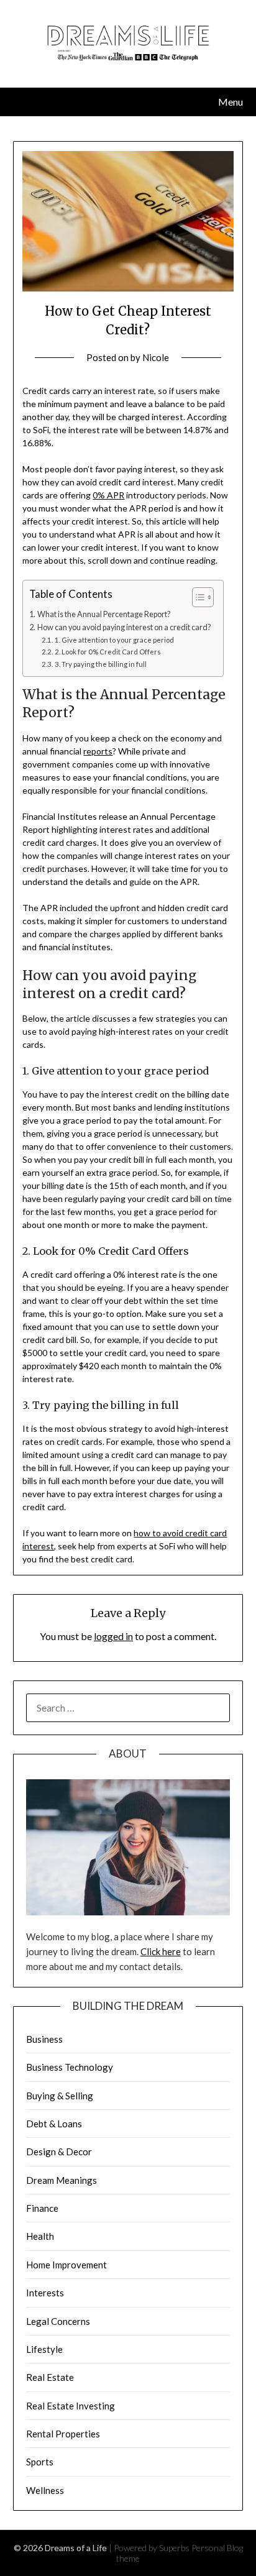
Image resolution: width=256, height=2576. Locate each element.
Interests (45, 2293)
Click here (161, 1951)
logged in (113, 1636)
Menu (231, 102)
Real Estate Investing (71, 2406)
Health (40, 2236)
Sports (40, 2462)
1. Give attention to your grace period (114, 640)
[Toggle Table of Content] (197, 597)
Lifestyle (44, 2349)
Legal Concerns (58, 2321)
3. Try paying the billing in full (100, 664)
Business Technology (70, 2067)
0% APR (108, 495)
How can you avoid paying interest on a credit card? (124, 627)
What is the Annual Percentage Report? (104, 614)
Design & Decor (59, 2152)
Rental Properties (63, 2434)
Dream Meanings (62, 2180)
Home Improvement (66, 2265)
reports (98, 751)
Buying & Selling (60, 2096)
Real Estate (50, 2377)
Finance (42, 2208)
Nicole (156, 357)
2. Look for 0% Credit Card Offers (107, 652)
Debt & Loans (54, 2124)
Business (44, 2039)
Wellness (45, 2490)
